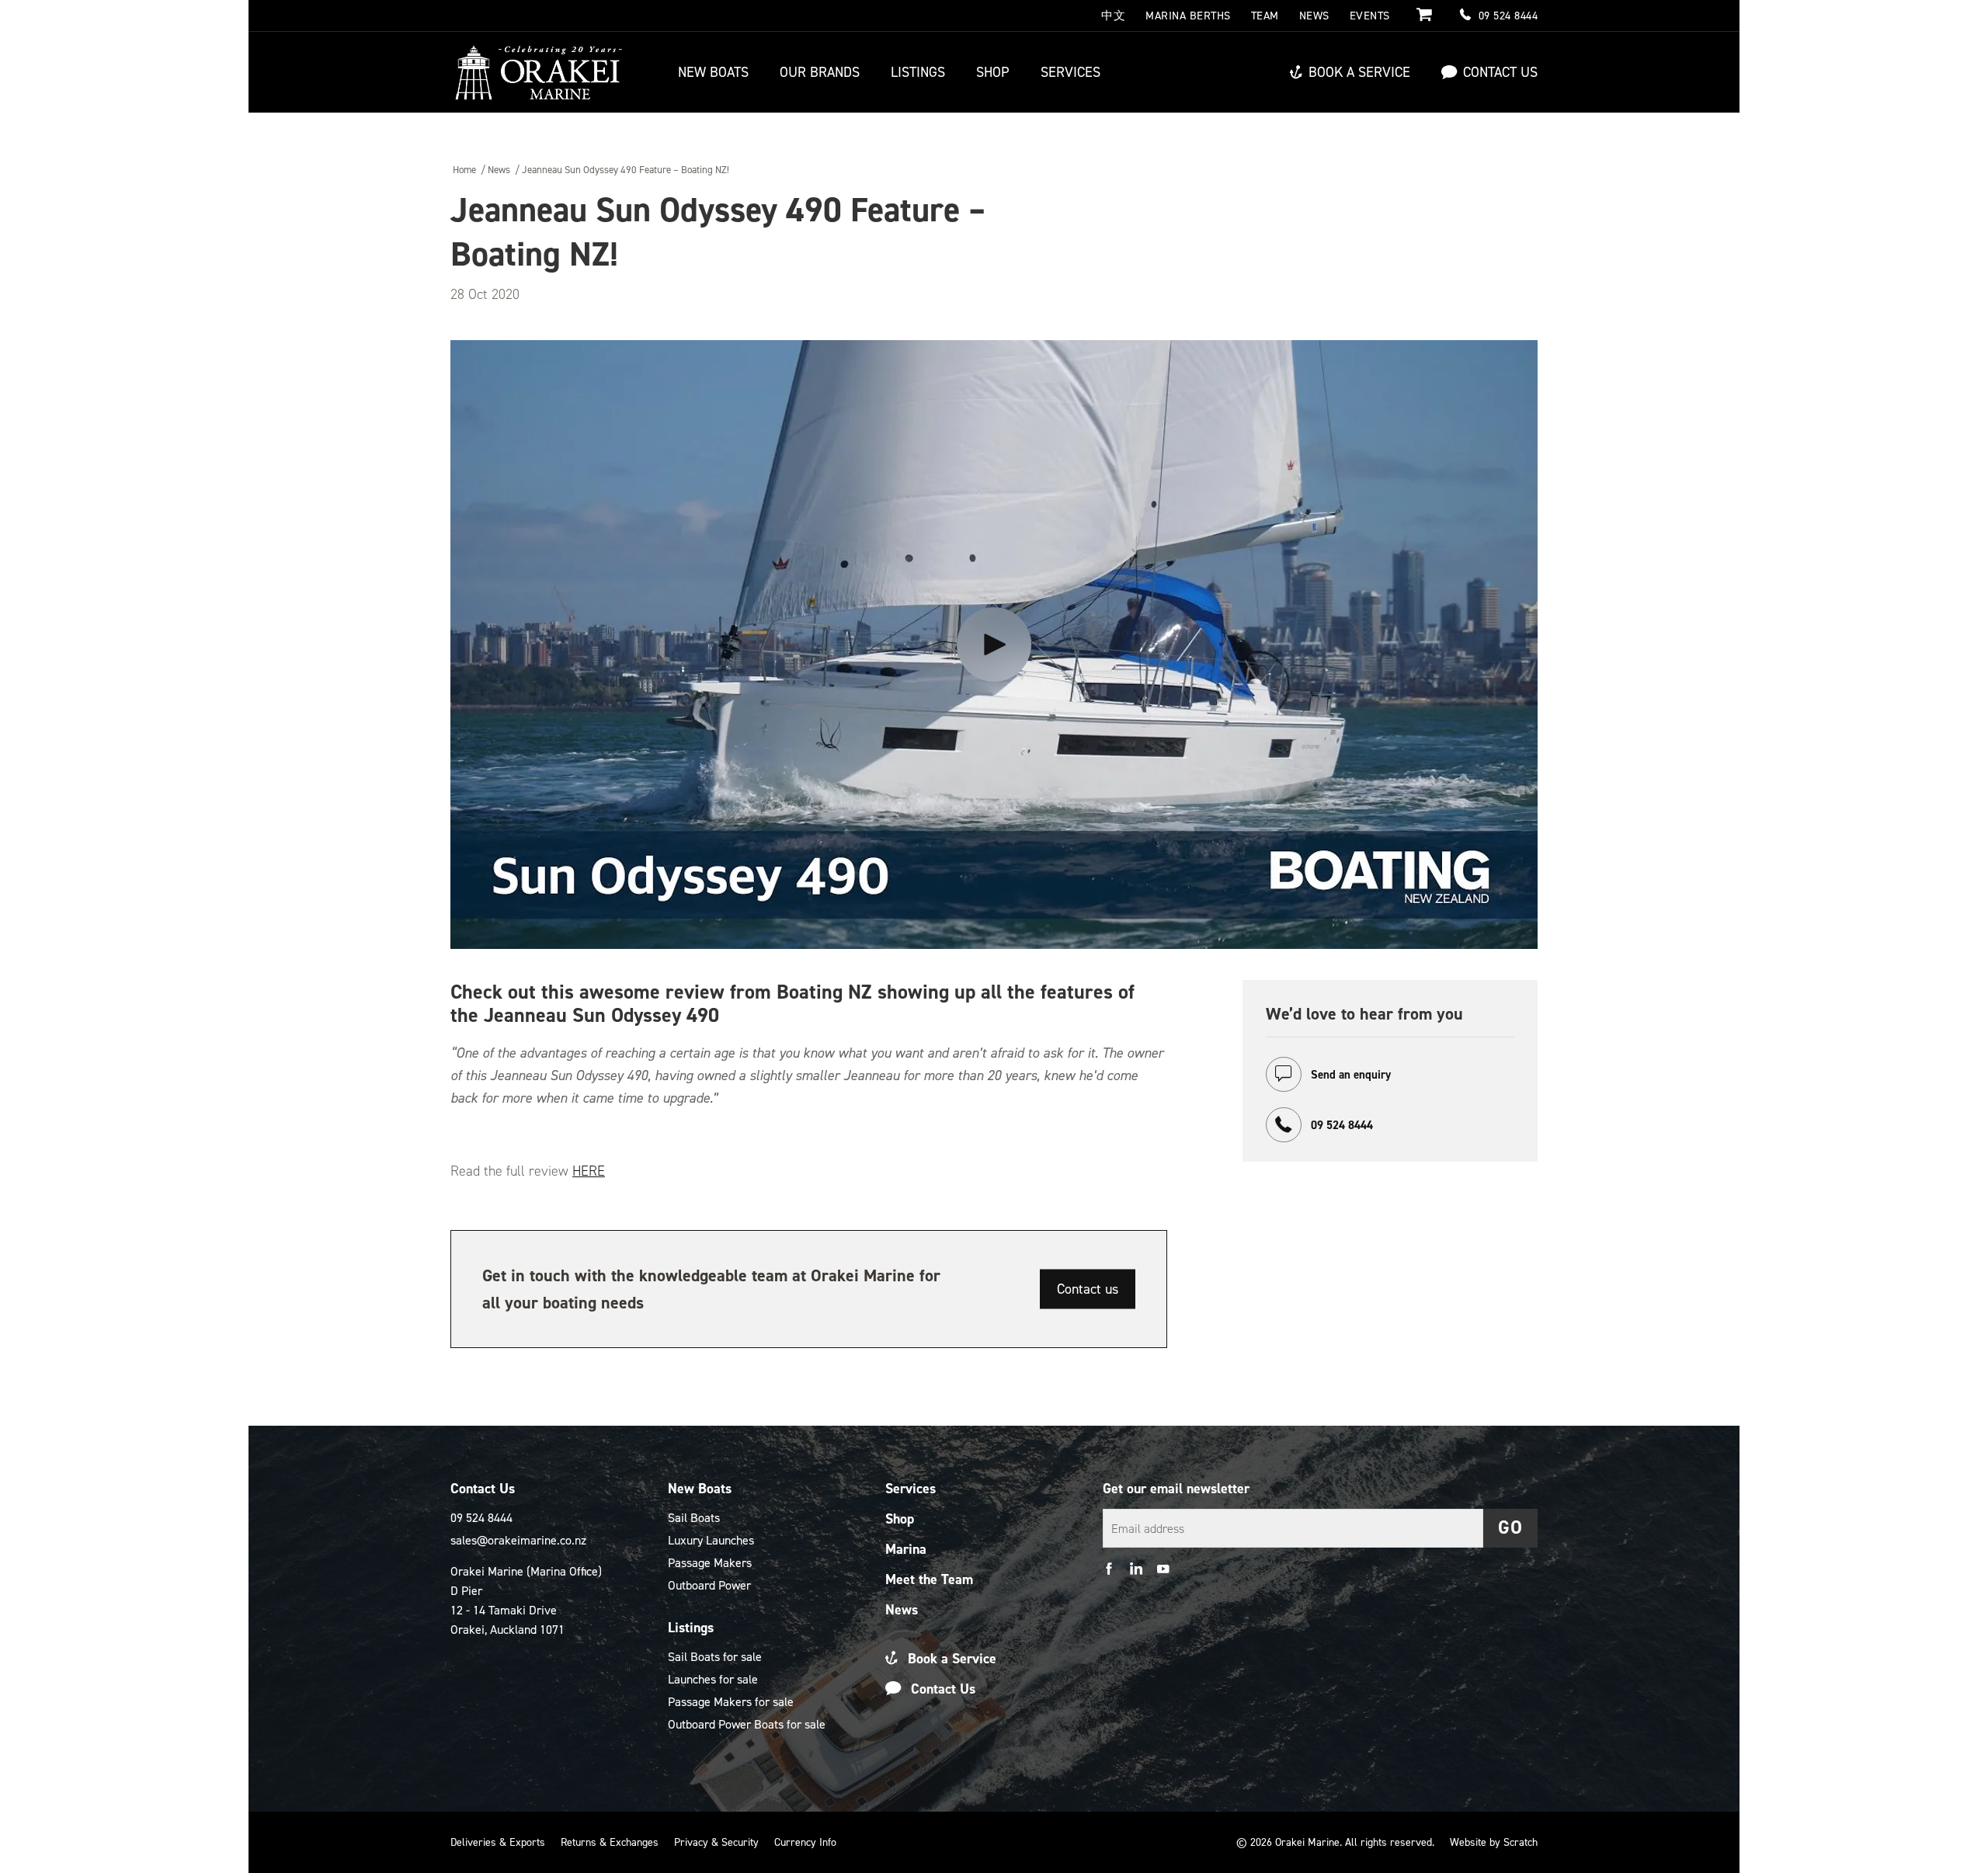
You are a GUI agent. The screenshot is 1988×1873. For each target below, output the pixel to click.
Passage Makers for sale (731, 1702)
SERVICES (1070, 72)
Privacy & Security (716, 1842)
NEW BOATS (713, 72)
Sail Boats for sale (715, 1657)
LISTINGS (918, 72)
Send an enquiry (1349, 1075)
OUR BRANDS (820, 72)
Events (1370, 16)
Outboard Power (709, 1585)
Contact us (1088, 1289)
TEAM (1265, 16)
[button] (1510, 1528)
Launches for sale (713, 1679)
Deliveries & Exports (498, 1842)
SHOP (993, 72)
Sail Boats (694, 1518)
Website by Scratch (1494, 1842)
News (1314, 16)
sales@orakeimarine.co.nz (518, 1540)
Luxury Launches (711, 1540)
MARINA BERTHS (1188, 16)
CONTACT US (1500, 72)
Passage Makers (710, 1563)
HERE (589, 1171)
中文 (1113, 16)
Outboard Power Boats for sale (747, 1724)
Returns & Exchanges (610, 1842)
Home (464, 170)
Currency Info (805, 1842)
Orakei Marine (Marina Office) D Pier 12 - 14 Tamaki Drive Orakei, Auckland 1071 (526, 1600)
